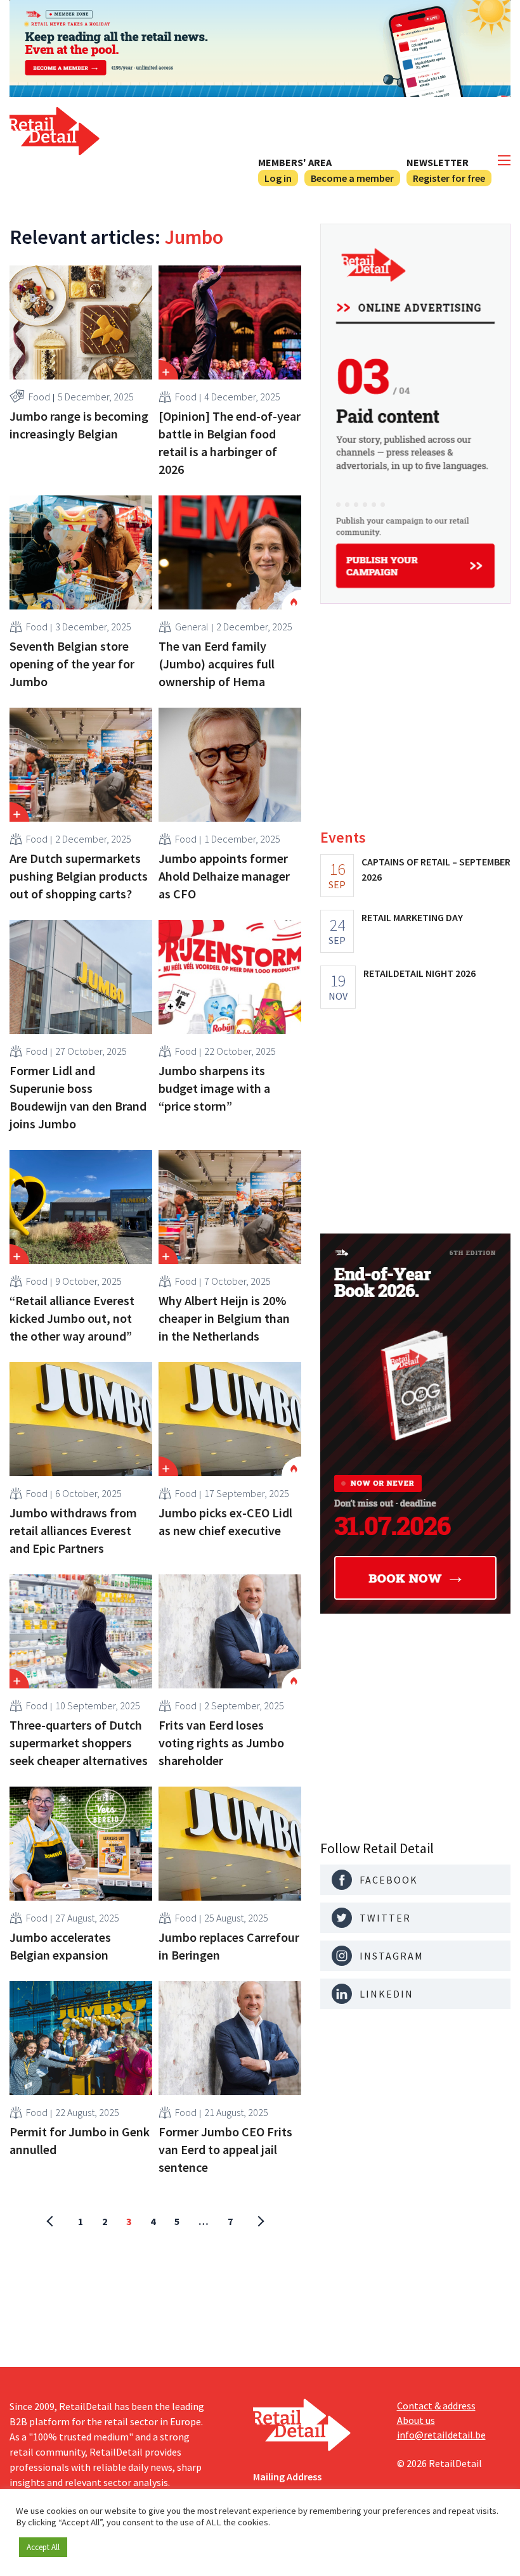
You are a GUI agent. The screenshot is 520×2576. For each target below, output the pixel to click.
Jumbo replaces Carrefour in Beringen (229, 1946)
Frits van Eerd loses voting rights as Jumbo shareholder (221, 1743)
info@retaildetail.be (441, 2435)
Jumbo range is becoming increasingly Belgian (79, 425)
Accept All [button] (43, 2547)
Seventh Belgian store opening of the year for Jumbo (72, 664)
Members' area (295, 162)
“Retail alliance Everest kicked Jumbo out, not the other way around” (72, 1318)
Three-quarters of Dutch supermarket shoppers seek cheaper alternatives (79, 1743)
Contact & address (436, 2406)
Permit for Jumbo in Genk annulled (80, 2140)
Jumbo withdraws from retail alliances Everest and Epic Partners (73, 1530)
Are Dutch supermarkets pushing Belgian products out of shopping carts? (79, 876)
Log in (278, 178)
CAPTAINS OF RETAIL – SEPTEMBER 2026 (436, 869)
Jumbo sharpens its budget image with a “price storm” (214, 1088)
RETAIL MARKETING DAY (412, 917)
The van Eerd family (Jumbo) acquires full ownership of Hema (217, 664)
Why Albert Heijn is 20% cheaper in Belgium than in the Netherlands (224, 1318)
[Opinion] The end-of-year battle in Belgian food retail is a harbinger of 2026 (230, 443)
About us (416, 2420)
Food (39, 397)
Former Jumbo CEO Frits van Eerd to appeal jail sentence (225, 2149)
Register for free (449, 178)
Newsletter (438, 162)
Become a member (352, 178)
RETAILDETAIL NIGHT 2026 (419, 973)
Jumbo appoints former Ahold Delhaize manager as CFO (224, 876)
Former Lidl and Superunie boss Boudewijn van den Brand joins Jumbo (78, 1097)
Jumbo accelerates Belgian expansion (60, 1946)
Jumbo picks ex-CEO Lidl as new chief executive (225, 1521)
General (192, 627)
